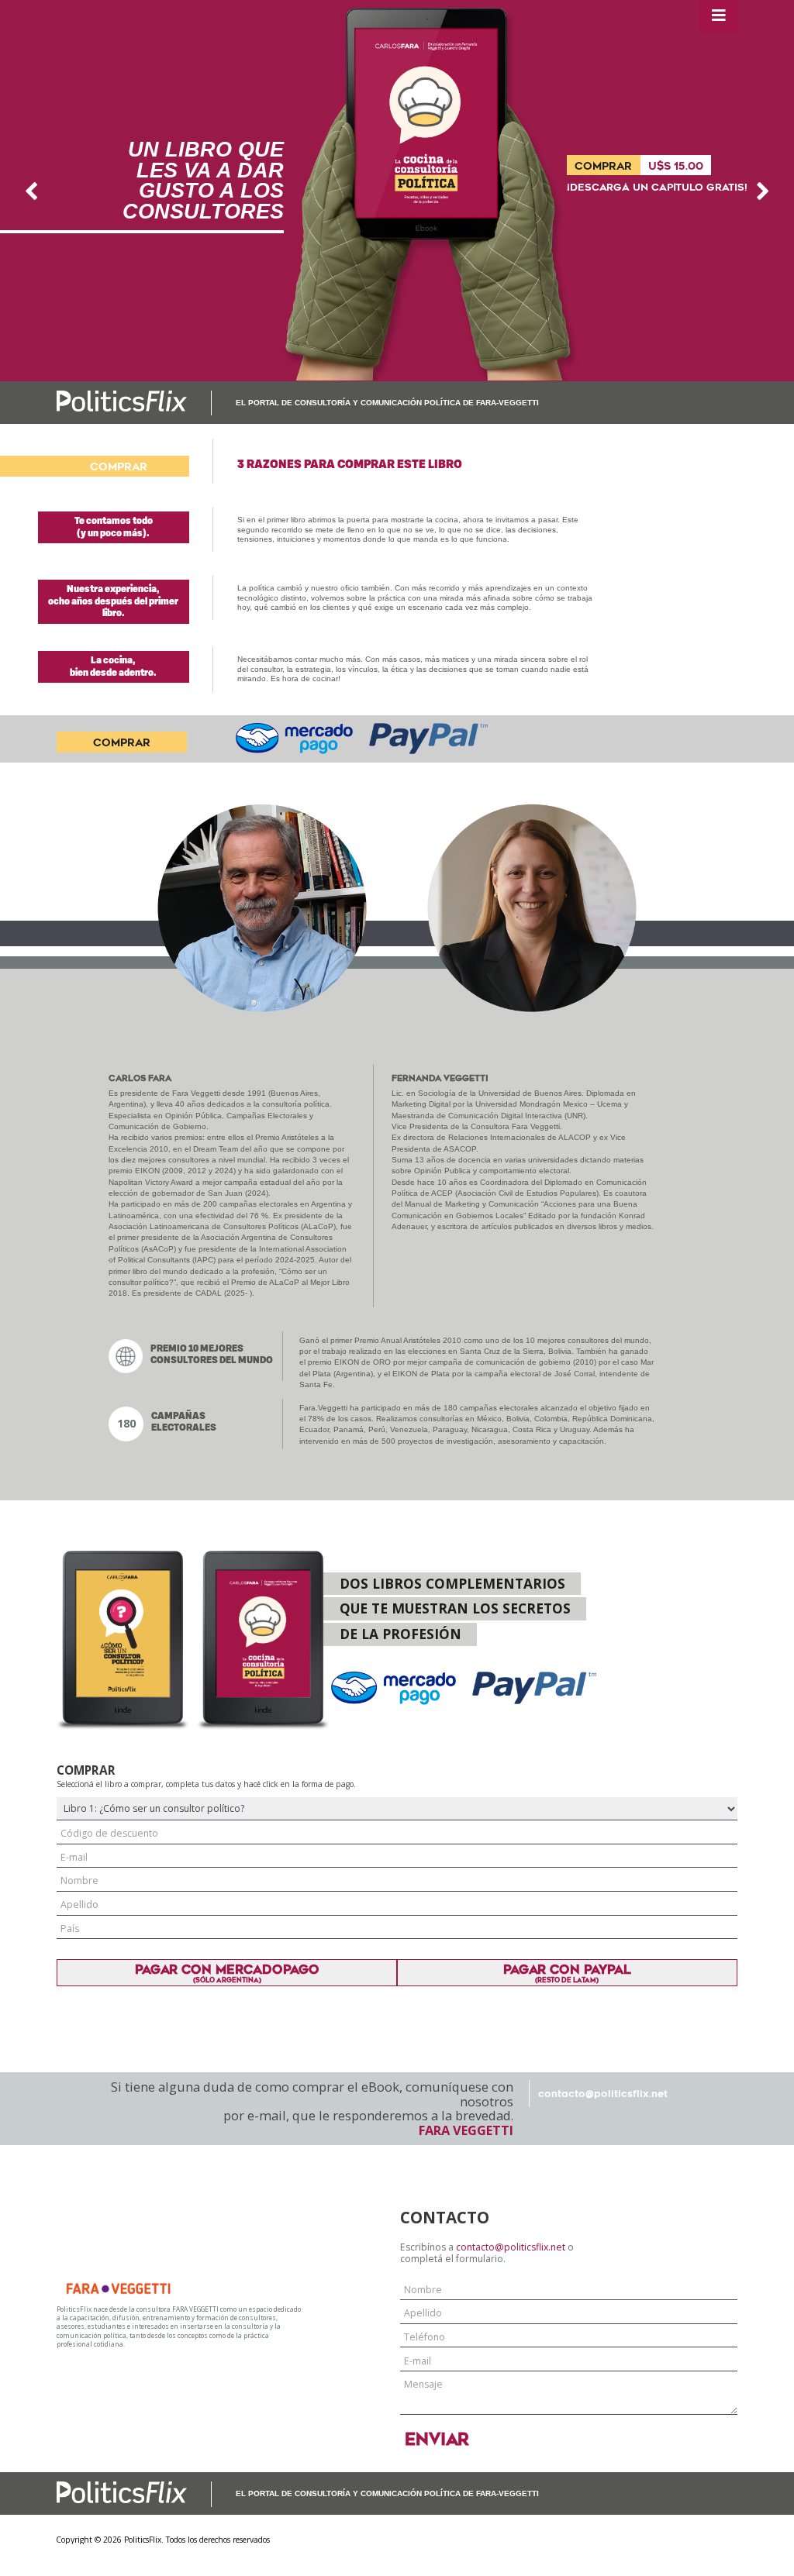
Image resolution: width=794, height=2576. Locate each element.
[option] (397, 191)
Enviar (437, 2440)
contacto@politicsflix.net (603, 2094)
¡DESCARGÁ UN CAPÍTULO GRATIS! (657, 188)
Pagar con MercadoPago (227, 1973)
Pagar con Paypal (567, 1973)
